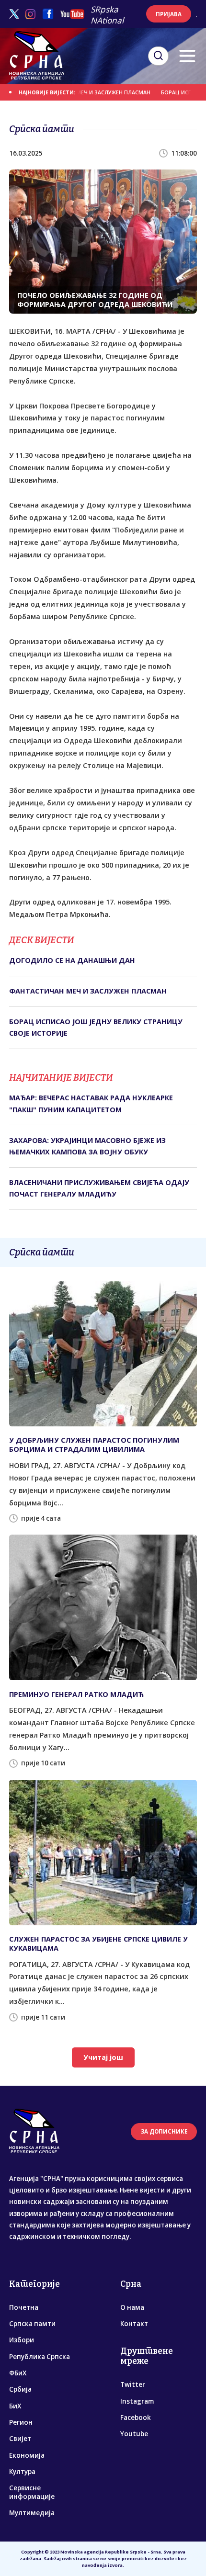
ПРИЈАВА (169, 14)
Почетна (24, 2307)
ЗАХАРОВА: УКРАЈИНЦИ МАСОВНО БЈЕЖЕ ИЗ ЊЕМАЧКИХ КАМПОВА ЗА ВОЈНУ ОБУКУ (87, 1146)
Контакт (134, 2324)
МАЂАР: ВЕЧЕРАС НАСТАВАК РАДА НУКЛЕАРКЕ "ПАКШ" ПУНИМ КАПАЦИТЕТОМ (91, 1103)
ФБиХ (18, 2373)
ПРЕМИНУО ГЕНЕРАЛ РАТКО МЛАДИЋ (76, 1694)
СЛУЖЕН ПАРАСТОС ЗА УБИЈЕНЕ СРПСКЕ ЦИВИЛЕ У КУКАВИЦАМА (98, 1943)
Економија (27, 2455)
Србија (20, 2389)
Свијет (20, 2439)
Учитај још (103, 2057)
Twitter (133, 2384)
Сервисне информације (32, 2492)
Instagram (137, 2401)
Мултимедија (32, 2513)
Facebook (136, 2418)
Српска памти (32, 2324)
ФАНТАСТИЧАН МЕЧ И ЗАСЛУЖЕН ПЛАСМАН (75, 92)
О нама (132, 2307)
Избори (22, 2340)
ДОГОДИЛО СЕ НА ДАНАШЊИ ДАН (72, 960)
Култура (22, 2472)
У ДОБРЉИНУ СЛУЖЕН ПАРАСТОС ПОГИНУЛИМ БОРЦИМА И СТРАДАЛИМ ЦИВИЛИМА (94, 1445)
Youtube (134, 2434)
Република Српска (40, 2357)
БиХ (15, 2406)
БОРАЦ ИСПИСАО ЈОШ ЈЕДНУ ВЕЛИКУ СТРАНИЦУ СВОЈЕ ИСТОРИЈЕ (96, 1027)
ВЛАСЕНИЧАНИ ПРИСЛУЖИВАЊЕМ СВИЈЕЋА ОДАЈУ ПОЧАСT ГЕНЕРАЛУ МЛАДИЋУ (99, 1188)
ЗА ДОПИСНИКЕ (164, 2131)
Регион (21, 2422)
